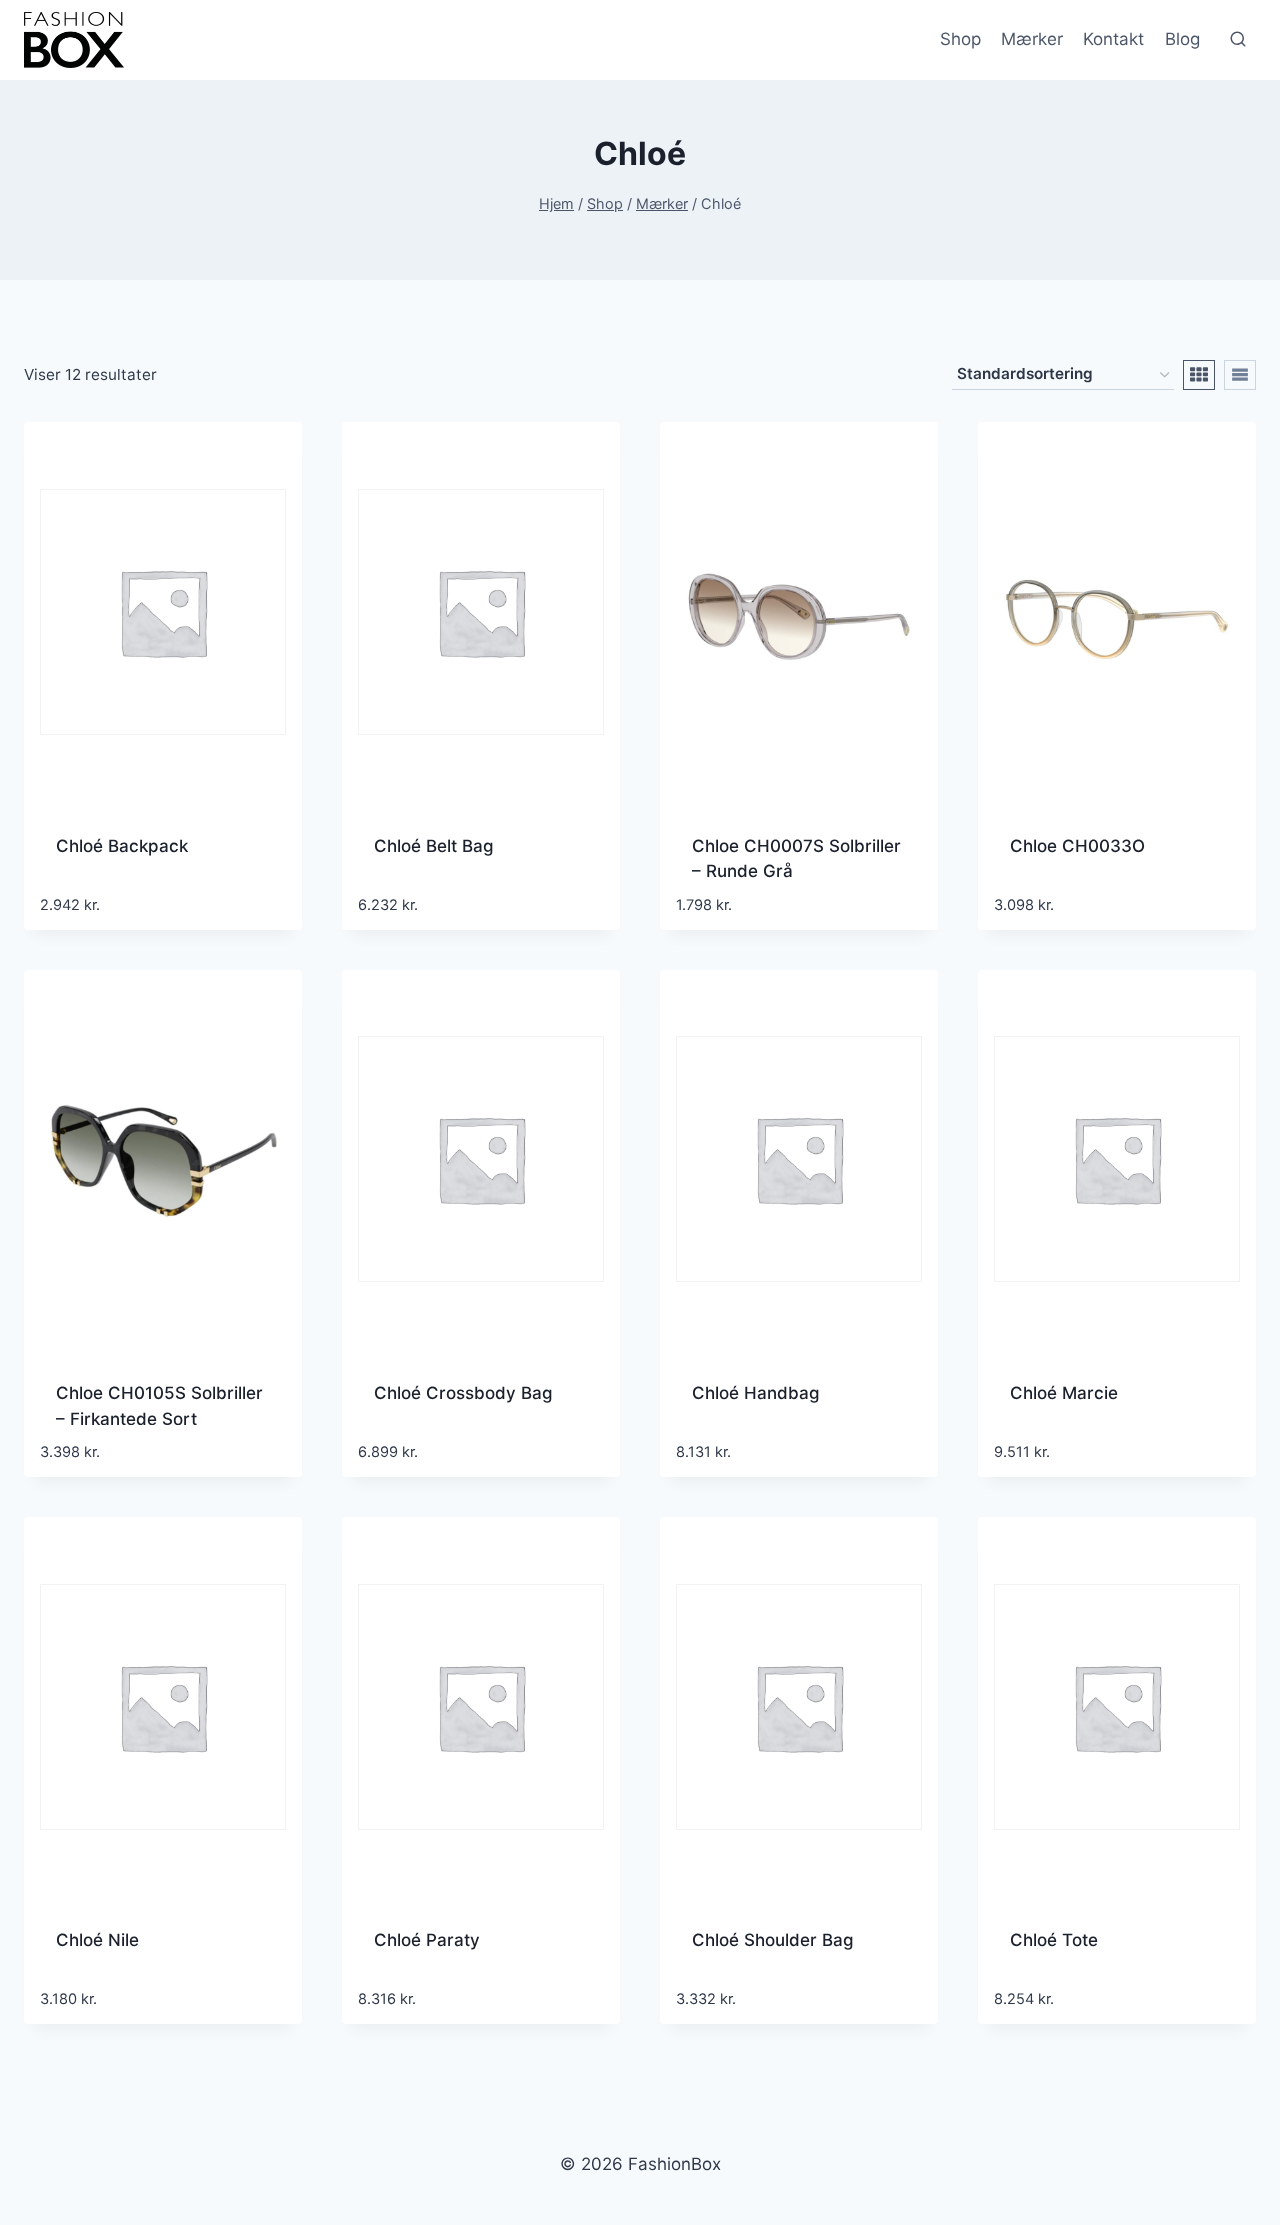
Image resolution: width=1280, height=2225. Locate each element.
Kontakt (1113, 39)
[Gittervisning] (1199, 375)
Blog (1182, 39)
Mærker (1032, 39)
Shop (960, 39)
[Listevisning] (1240, 375)
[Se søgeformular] (1238, 40)
